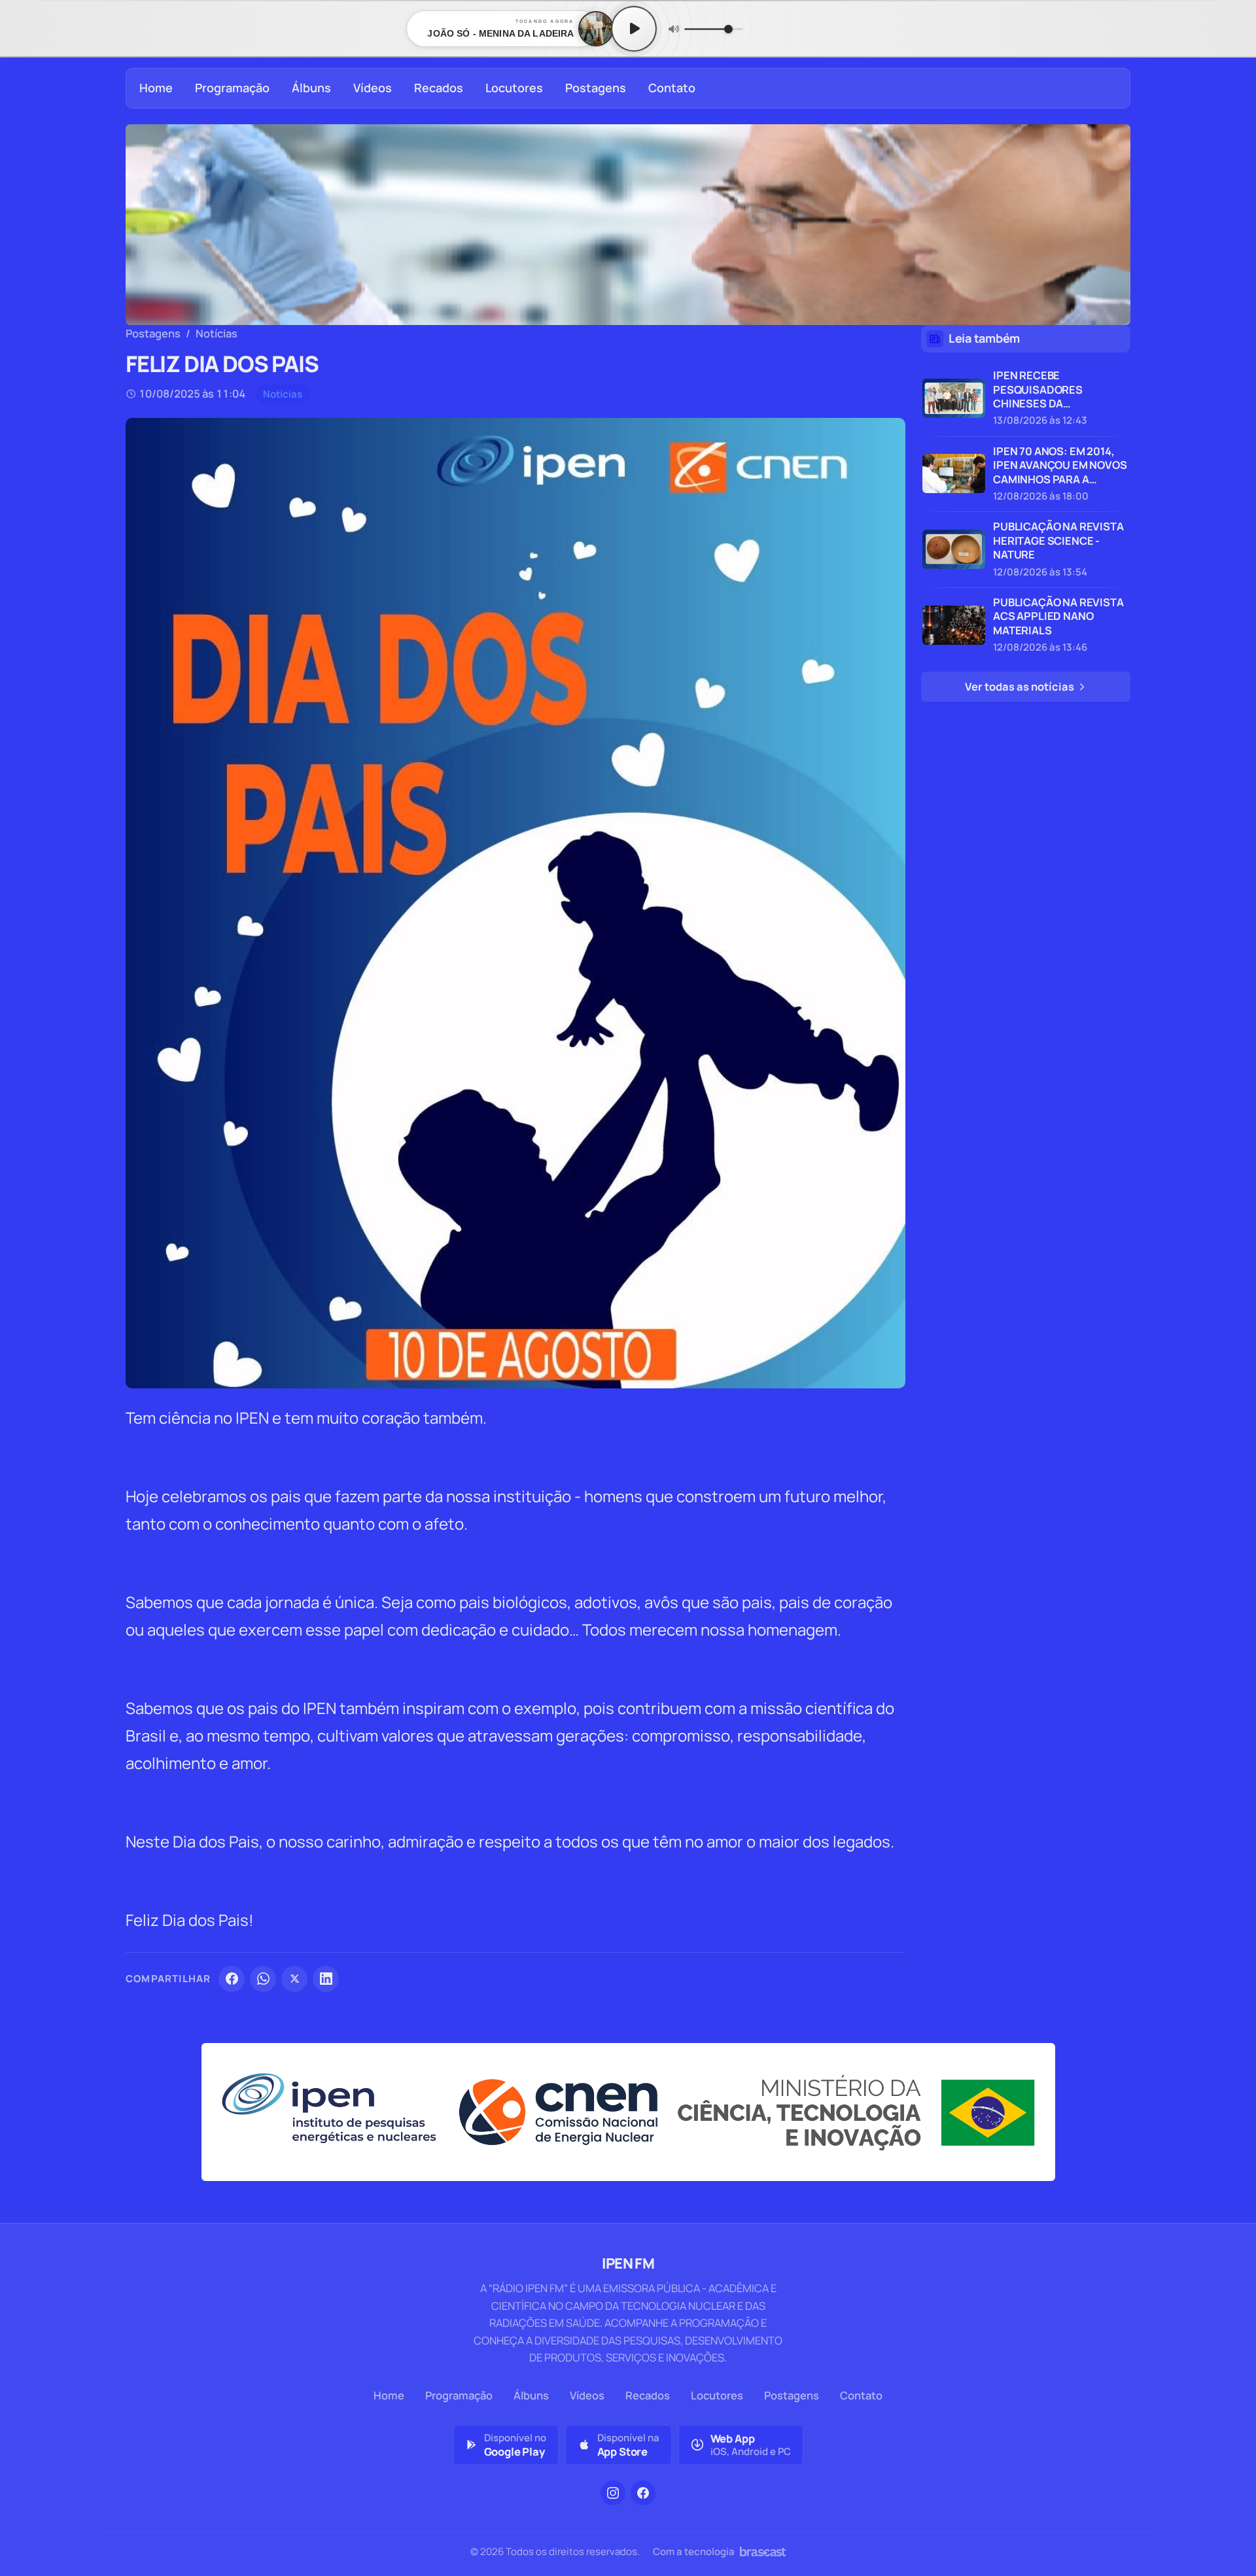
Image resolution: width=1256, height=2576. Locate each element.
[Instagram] (613, 2493)
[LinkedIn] (326, 1979)
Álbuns (311, 88)
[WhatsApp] (263, 1979)
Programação (232, 88)
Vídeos (373, 88)
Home (156, 88)
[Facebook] (232, 1979)
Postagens (596, 88)
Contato (672, 88)
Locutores (514, 88)
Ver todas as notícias (1020, 686)
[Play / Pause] (634, 29)
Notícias (217, 333)
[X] (294, 1979)
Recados (439, 88)
